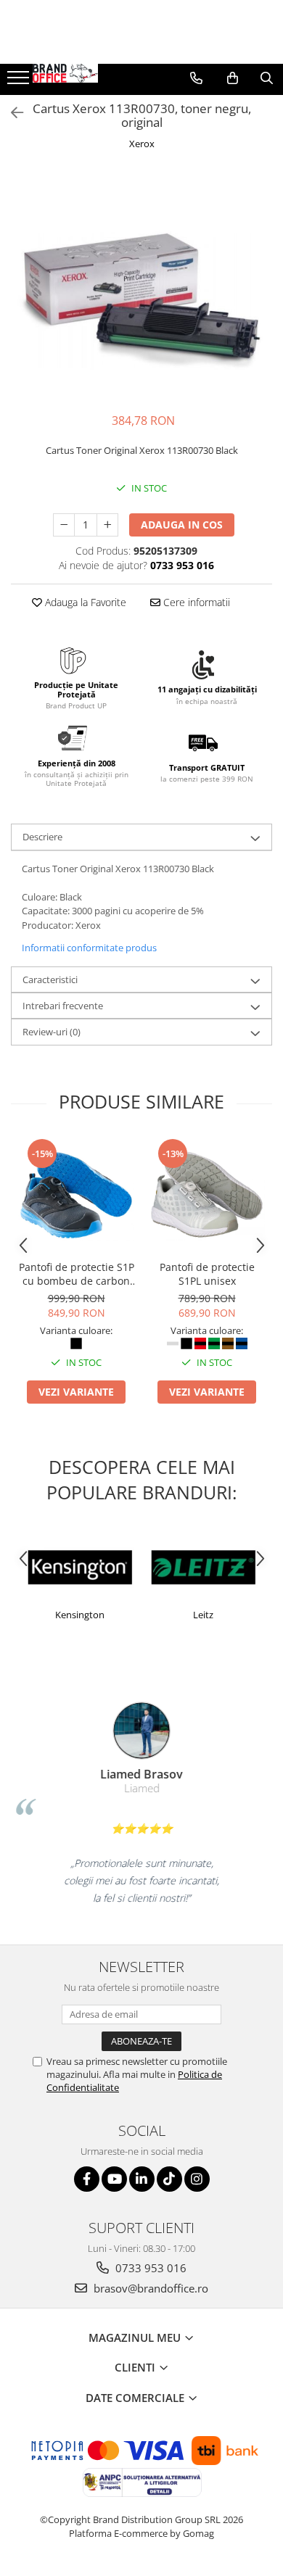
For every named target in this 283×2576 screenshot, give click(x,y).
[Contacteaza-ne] (196, 78)
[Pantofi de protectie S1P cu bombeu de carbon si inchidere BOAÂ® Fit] (76, 1195)
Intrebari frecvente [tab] (63, 1006)
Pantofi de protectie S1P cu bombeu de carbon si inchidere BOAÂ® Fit (77, 1274)
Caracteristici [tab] (50, 980)
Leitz (203, 1615)
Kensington (80, 1615)
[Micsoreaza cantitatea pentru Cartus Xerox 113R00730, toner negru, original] (64, 525)
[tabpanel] (141, 283)
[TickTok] (169, 2179)
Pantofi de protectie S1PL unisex (207, 1274)
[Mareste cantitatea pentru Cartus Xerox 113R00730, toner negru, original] (107, 525)
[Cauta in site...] (267, 78)
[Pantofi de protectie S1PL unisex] (207, 1195)
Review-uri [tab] (52, 1032)
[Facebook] (87, 2179)
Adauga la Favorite (84, 602)
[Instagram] (197, 2179)
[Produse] (20, 82)
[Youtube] (114, 2179)
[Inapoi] (11, 113)
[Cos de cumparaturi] (233, 78)
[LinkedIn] (142, 2179)
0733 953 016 (149, 2268)
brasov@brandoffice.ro (149, 2288)
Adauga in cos (182, 525)
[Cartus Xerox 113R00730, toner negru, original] (141, 283)
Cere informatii (195, 602)
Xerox (142, 144)
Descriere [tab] (42, 837)
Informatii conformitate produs (89, 948)
